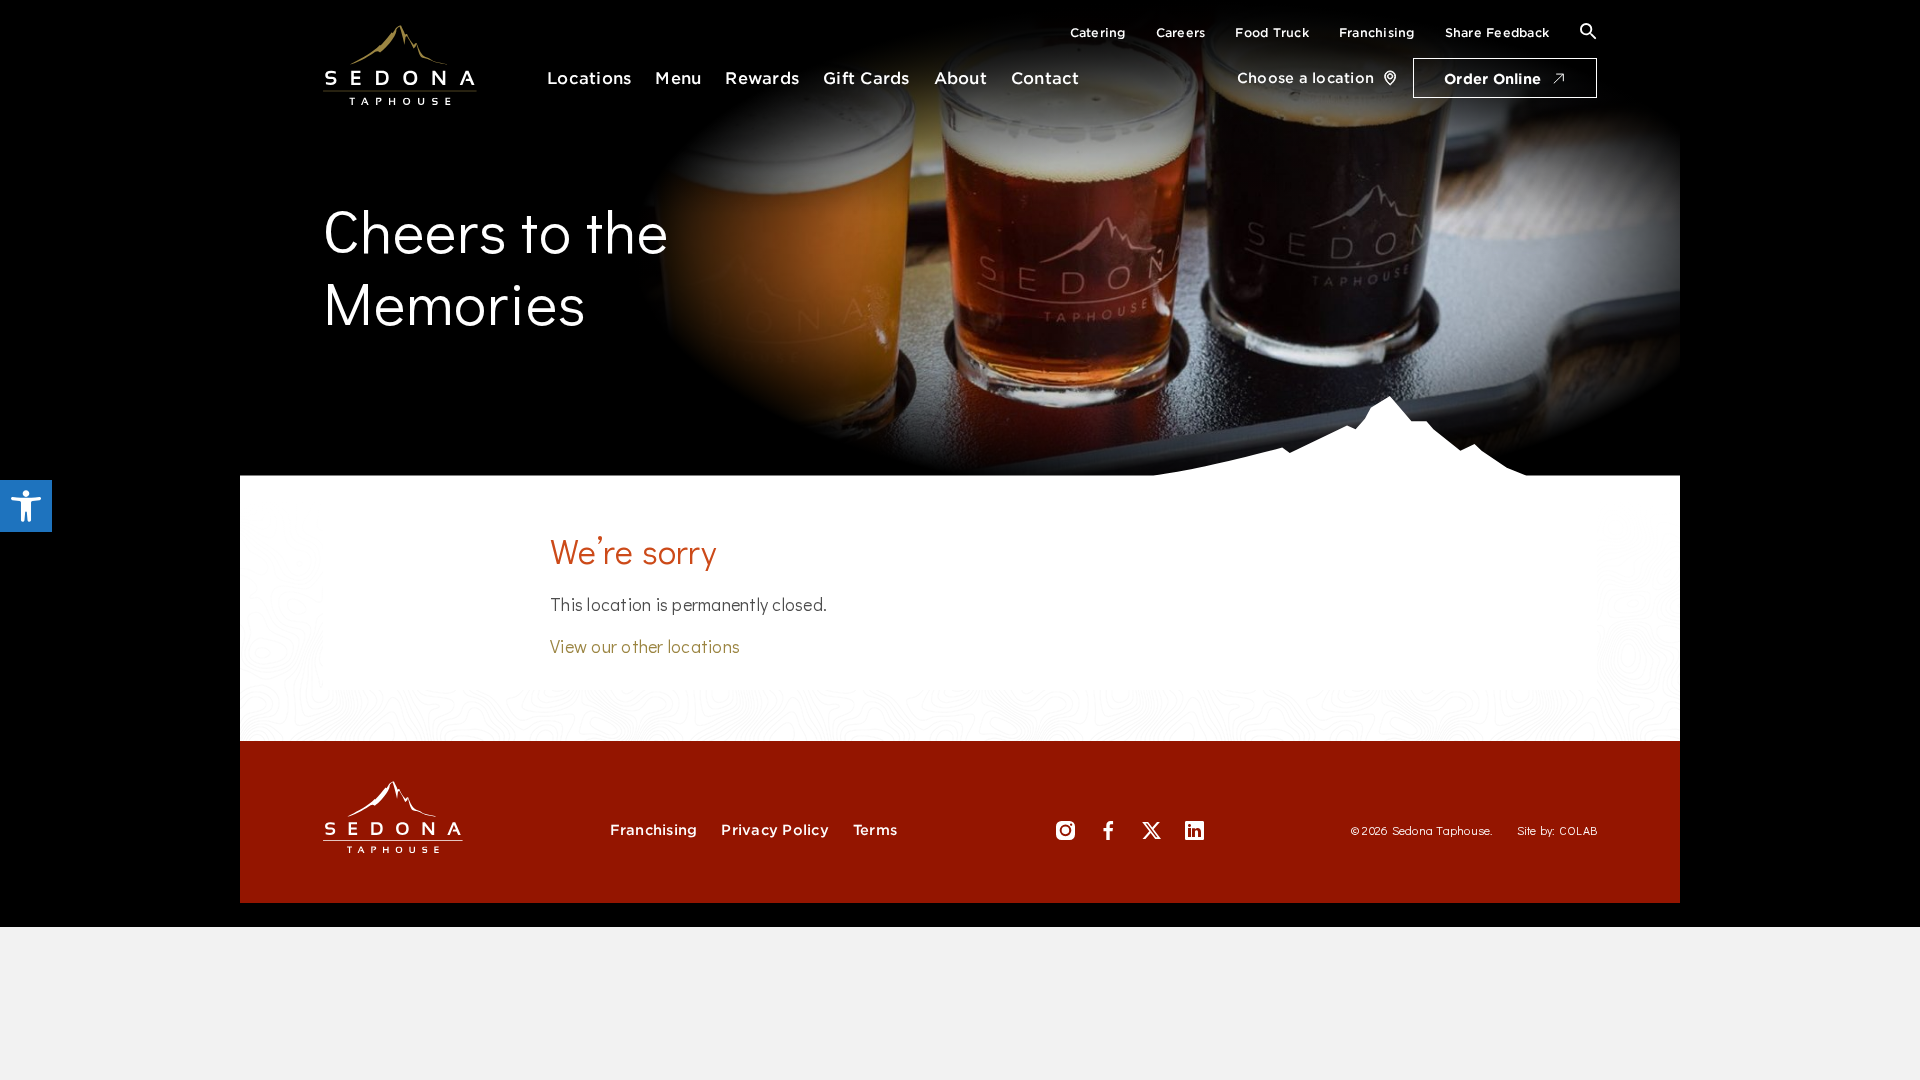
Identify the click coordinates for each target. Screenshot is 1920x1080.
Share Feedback (1497, 32)
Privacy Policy (775, 830)
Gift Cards (866, 78)
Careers (1181, 32)
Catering (1098, 32)
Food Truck (1272, 32)
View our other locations (645, 646)
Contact (1045, 78)
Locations (589, 78)
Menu (678, 78)
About (960, 78)
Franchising (1377, 32)
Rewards (762, 78)
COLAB (1578, 830)
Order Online (1492, 79)
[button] (26, 506)
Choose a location (1305, 78)
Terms (875, 830)
